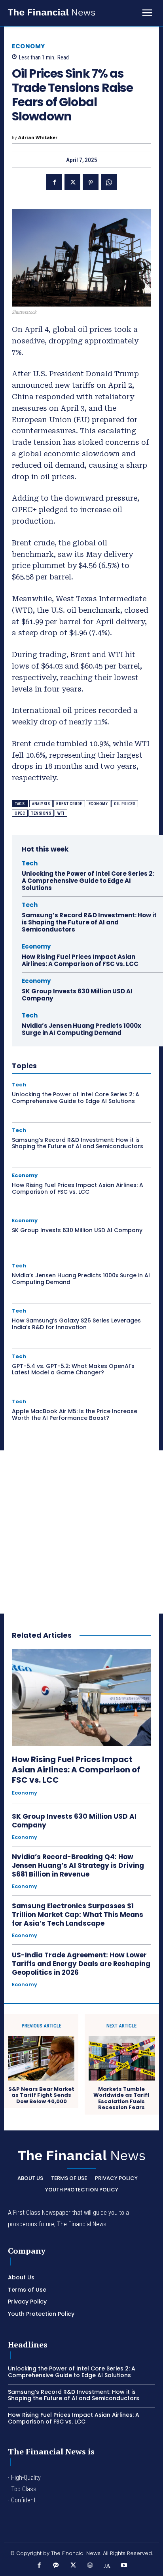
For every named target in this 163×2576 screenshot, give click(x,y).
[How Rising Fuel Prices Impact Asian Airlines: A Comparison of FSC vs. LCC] (81, 1698)
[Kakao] (56, 2566)
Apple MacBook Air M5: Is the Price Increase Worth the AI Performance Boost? (75, 1415)
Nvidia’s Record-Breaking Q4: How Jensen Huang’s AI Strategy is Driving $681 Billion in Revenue (78, 1865)
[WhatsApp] (109, 182)
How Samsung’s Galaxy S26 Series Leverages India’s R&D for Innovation (76, 1324)
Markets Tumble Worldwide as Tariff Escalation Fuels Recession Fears (121, 2098)
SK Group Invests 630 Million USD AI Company (77, 995)
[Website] (90, 2566)
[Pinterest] (91, 182)
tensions (41, 813)
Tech (30, 863)
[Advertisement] (81, 1532)
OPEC (20, 813)
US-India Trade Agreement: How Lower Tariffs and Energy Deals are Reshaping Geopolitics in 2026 (81, 1964)
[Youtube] (124, 2566)
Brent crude (69, 804)
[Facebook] (54, 182)
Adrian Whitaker (38, 137)
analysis (41, 804)
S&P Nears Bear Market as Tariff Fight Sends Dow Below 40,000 (41, 2095)
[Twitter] (72, 182)
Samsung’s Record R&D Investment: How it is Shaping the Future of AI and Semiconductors (89, 922)
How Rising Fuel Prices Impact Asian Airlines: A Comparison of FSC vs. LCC (80, 960)
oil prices (125, 804)
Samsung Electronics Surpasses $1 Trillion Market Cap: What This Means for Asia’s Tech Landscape (78, 1915)
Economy (28, 46)
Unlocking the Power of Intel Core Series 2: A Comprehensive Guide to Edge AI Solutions (88, 881)
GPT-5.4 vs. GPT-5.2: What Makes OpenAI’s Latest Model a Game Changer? (73, 1369)
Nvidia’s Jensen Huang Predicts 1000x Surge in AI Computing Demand (81, 1029)
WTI (61, 813)
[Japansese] (107, 2566)
